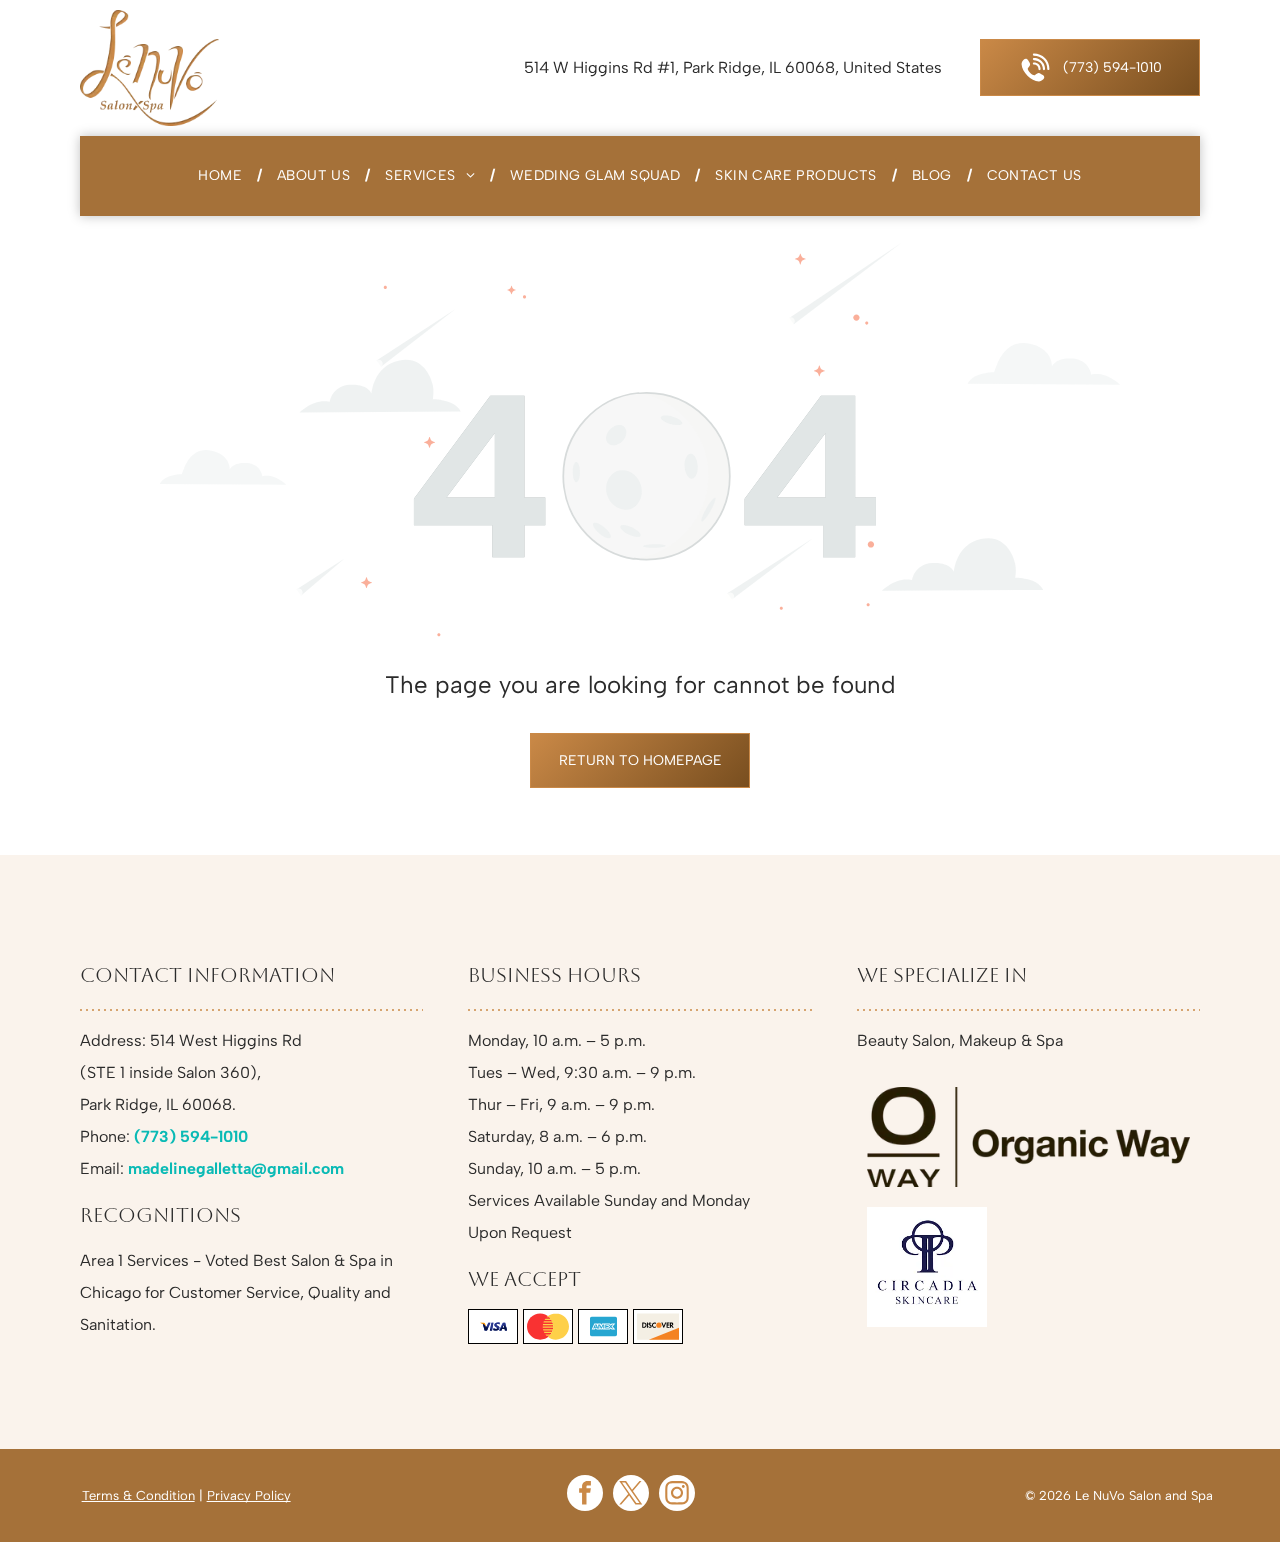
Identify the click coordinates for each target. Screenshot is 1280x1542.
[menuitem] (222, 176)
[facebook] (585, 1495)
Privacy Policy (249, 1495)
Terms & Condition (138, 1495)
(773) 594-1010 (191, 1136)
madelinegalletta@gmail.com (236, 1168)
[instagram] (677, 1495)
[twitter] (631, 1495)
